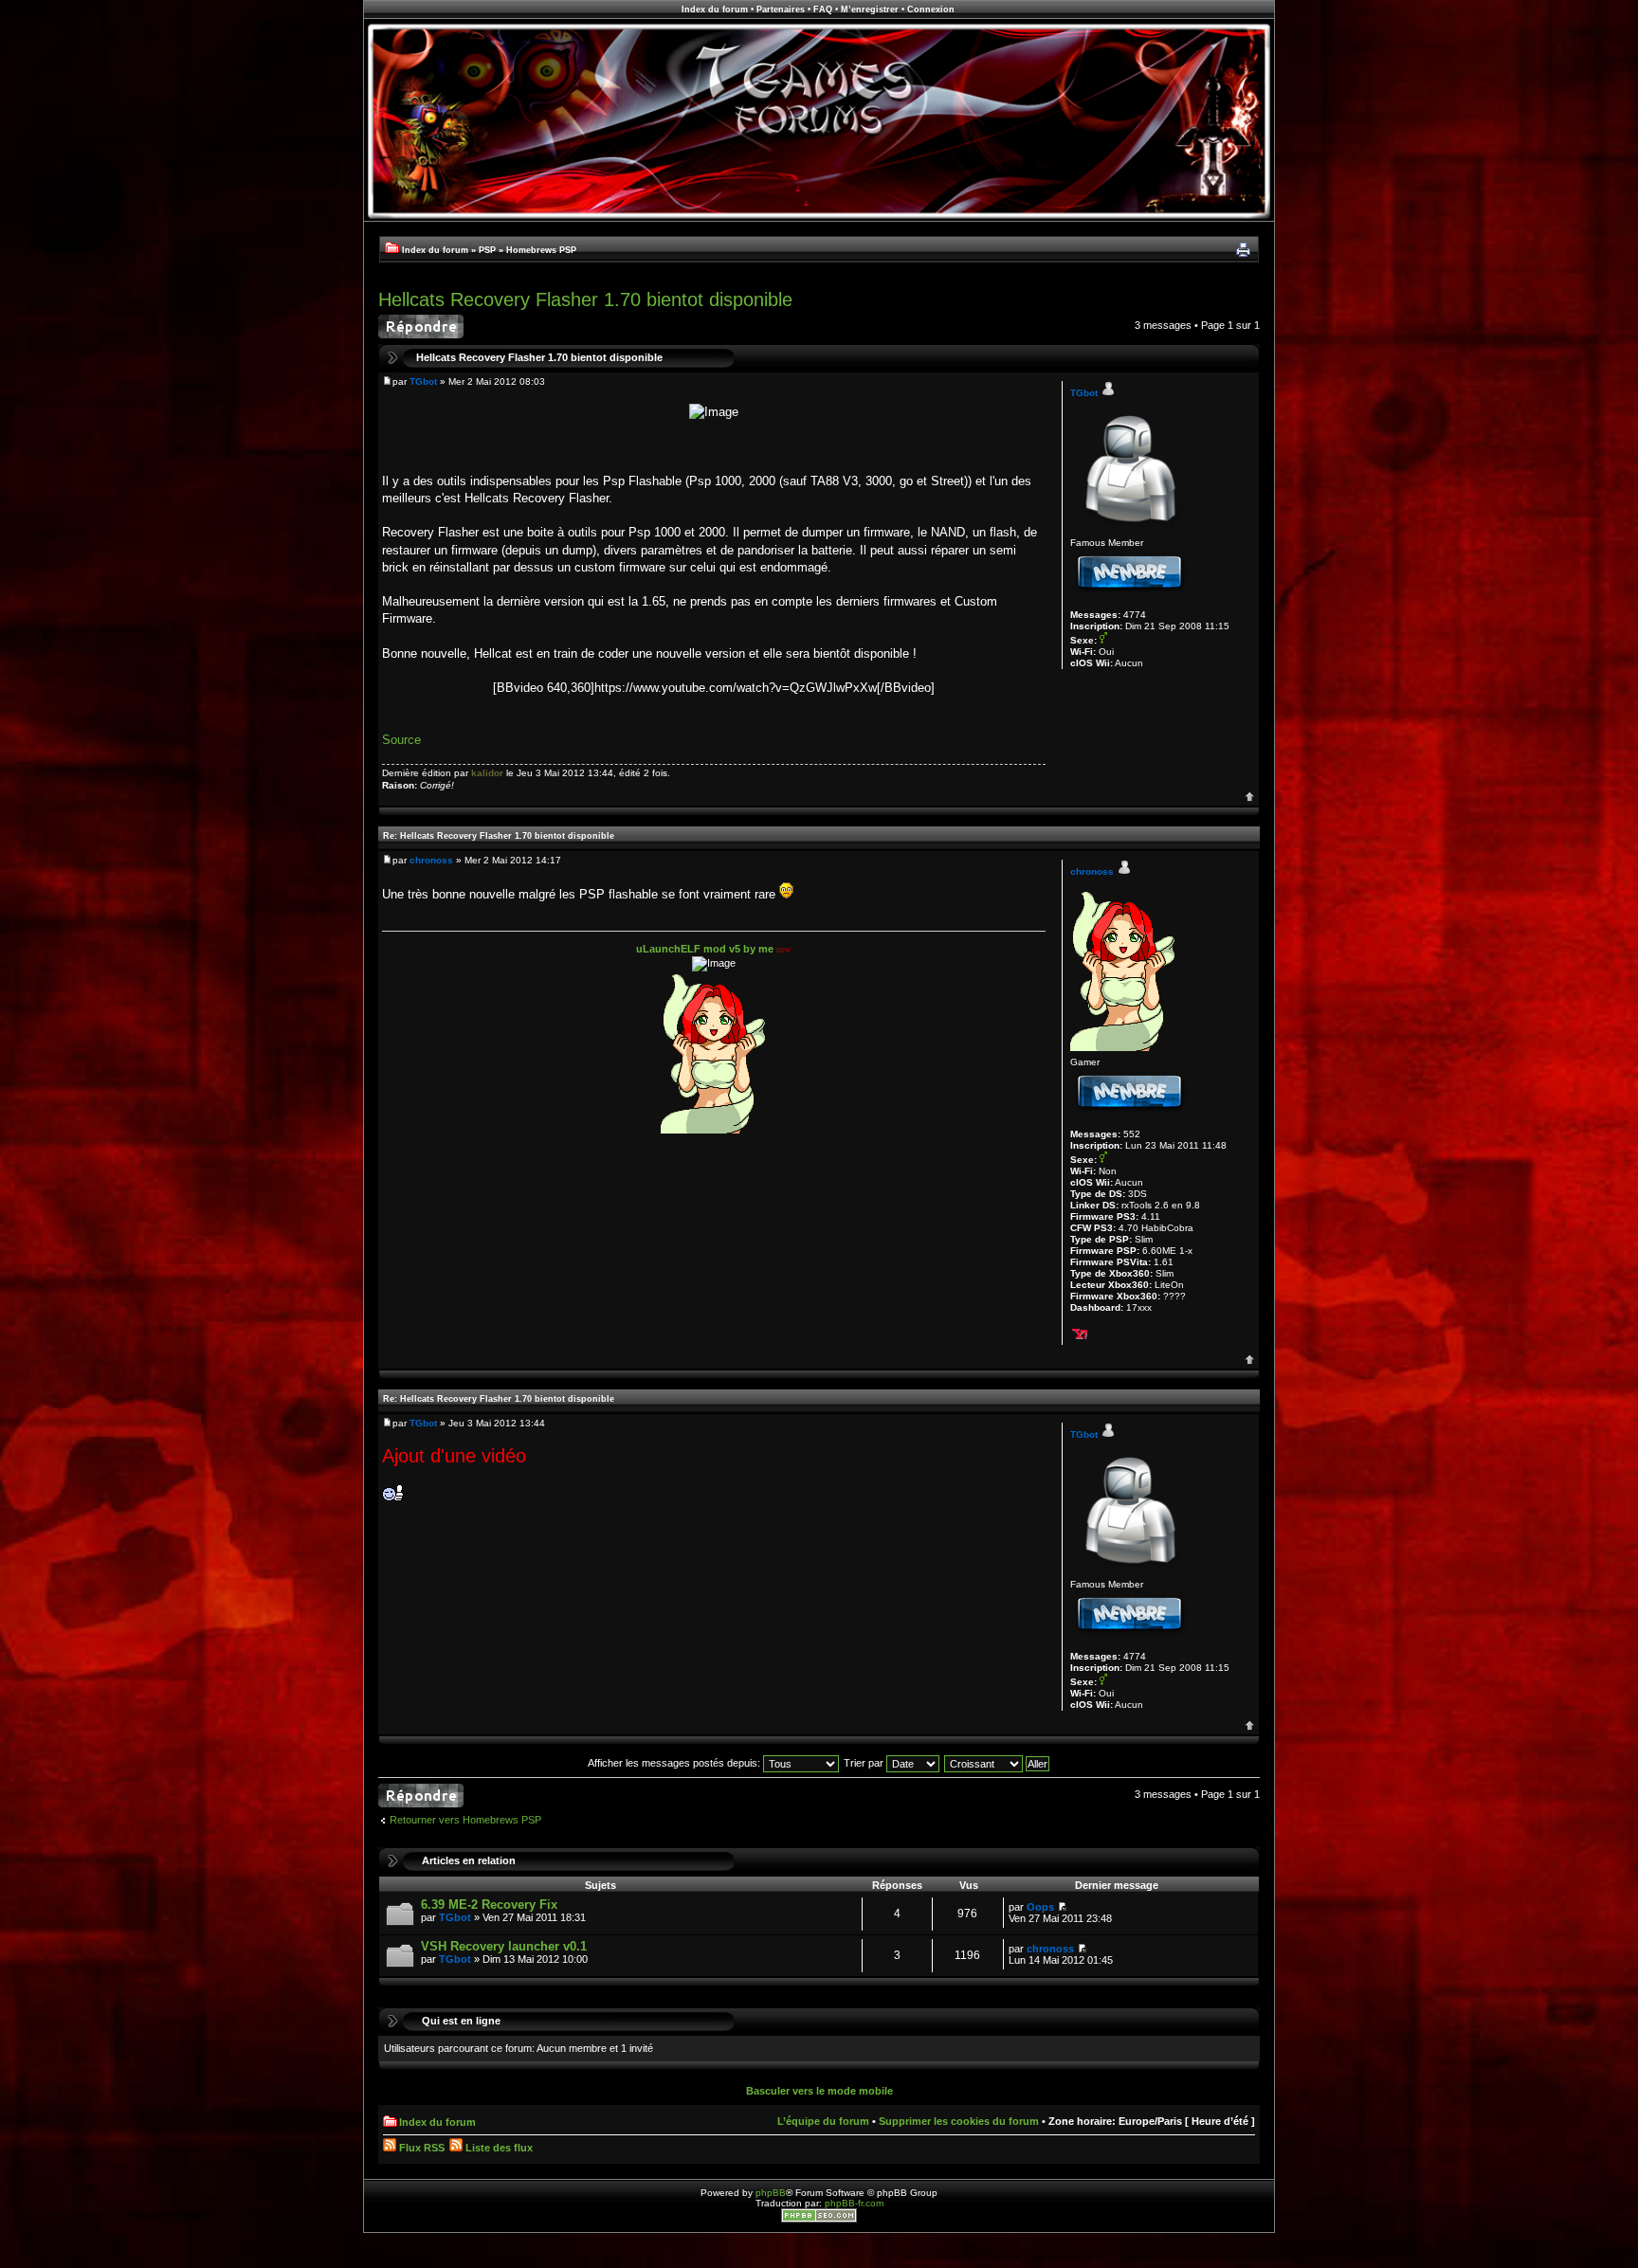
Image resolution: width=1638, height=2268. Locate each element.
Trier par (865, 1763)
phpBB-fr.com (854, 2203)
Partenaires (781, 9)
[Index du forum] (819, 218)
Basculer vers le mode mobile (819, 2091)
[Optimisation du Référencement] (819, 2219)
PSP (487, 250)
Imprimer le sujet (1243, 250)
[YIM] (1080, 1333)
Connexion (931, 9)
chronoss (431, 860)
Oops (1040, 1907)
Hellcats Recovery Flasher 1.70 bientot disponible (585, 299)
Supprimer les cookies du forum (959, 2121)
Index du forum (715, 9)
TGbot (423, 381)
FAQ (823, 9)
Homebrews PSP (541, 250)
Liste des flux (498, 2148)
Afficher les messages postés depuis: (675, 1763)
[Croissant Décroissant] (998, 1763)
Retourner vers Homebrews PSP (465, 1820)
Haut (1250, 797)
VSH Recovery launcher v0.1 (504, 1946)
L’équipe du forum (823, 2121)
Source (401, 740)
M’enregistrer (870, 9)
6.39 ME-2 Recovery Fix (489, 1905)
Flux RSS (420, 2148)
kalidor (487, 773)
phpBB (771, 2193)
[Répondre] (421, 327)
